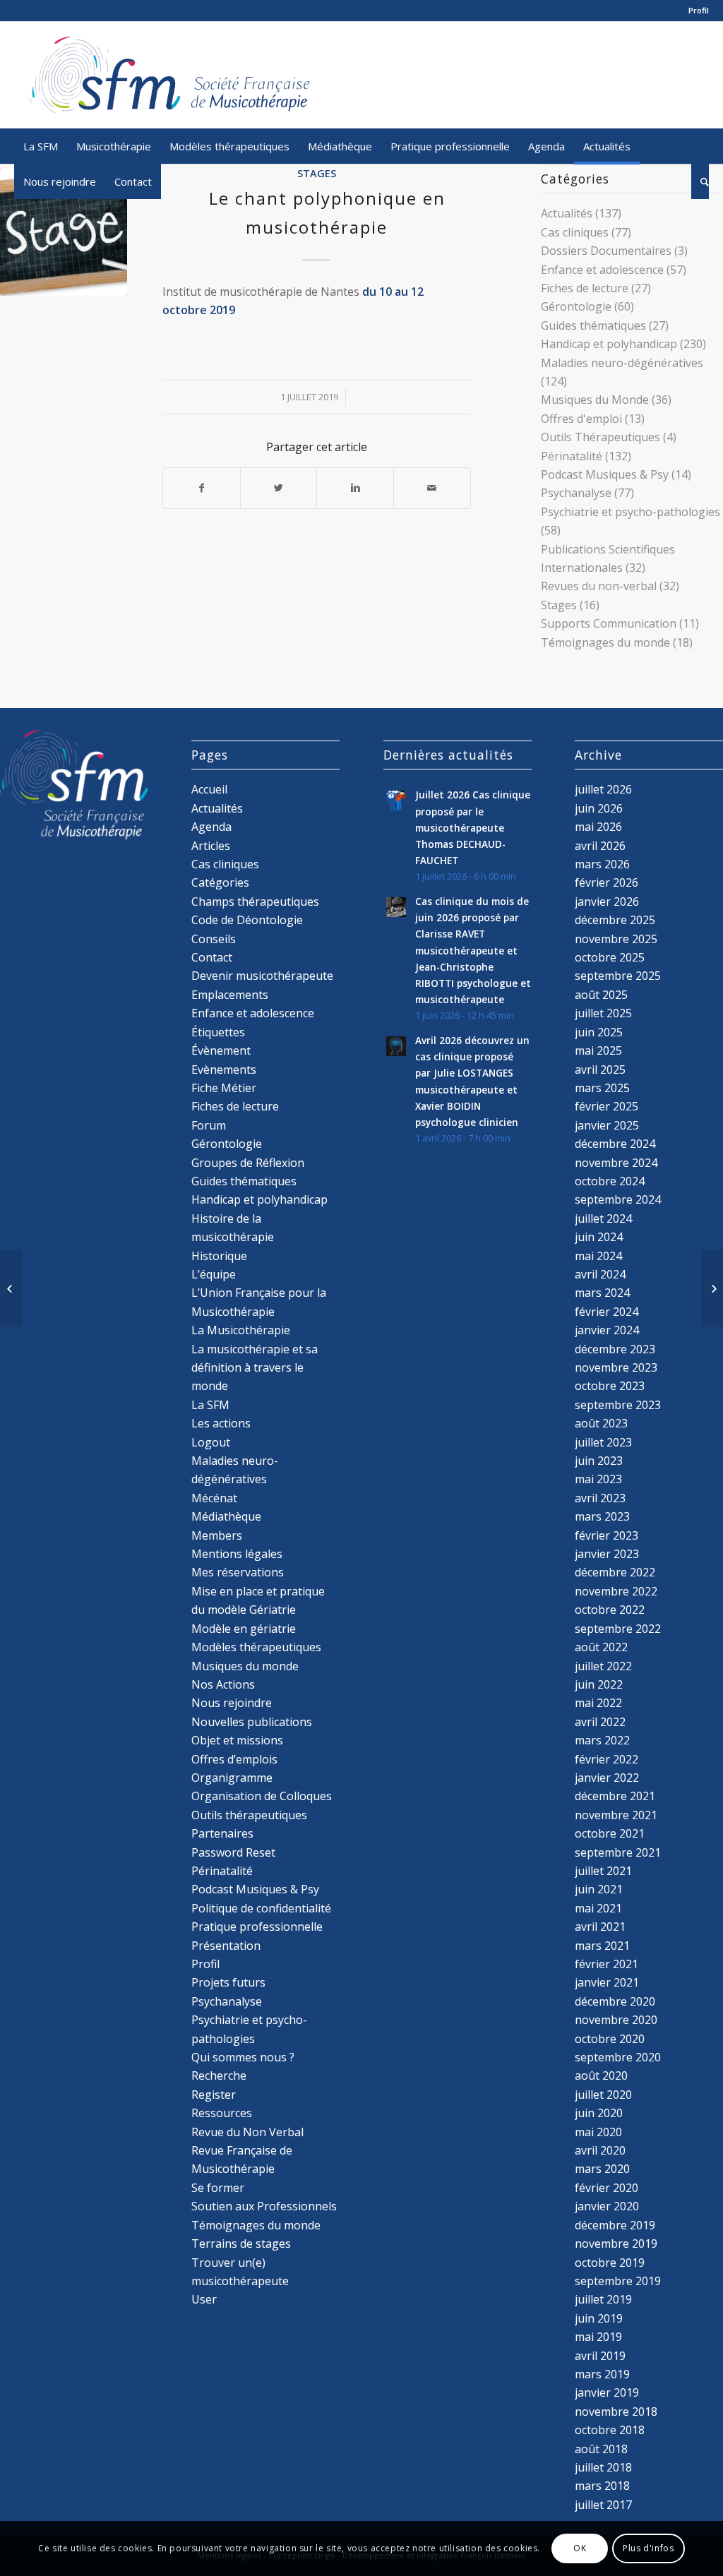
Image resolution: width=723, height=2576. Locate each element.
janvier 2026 (607, 901)
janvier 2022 (607, 1778)
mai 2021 (598, 1908)
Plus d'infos (648, 2548)
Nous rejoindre (232, 1703)
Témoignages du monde (605, 642)
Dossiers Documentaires (606, 251)
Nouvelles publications (252, 1722)
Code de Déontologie (247, 920)
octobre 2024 (610, 1181)
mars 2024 (602, 1293)
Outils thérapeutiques (249, 1815)
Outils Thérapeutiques (600, 437)
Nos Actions (223, 1684)
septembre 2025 (618, 976)
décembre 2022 (615, 1572)
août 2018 (601, 2449)
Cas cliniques (575, 232)
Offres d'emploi (581, 419)
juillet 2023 (603, 1442)
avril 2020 (600, 2150)
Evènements (224, 1070)
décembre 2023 (615, 1349)
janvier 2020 (607, 2206)
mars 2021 (602, 1946)
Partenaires (222, 1833)
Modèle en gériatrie (244, 1629)
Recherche (219, 2075)
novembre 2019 (616, 2243)
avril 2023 (600, 1498)
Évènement (221, 1050)
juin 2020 (599, 2113)
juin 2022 (599, 1684)
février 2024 (607, 1312)
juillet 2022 (603, 1666)
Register (214, 2095)
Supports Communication (609, 623)
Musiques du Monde (595, 400)
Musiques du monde (245, 1666)
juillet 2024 (603, 1218)
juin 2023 (599, 1461)
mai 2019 (598, 2337)
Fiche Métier (224, 1088)
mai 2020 (598, 2132)
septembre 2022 (618, 1629)
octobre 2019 (610, 2263)
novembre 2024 (616, 1163)
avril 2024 (600, 1274)
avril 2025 (600, 1070)
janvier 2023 (607, 1554)
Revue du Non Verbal (247, 2132)
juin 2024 (599, 1237)
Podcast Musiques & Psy (605, 474)
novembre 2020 (616, 2020)
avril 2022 (600, 1722)
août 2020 (601, 2075)
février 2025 (607, 1106)
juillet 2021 (603, 1871)
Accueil (209, 789)
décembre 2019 (615, 2225)
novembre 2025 (616, 939)
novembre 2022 (616, 1591)
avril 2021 (600, 1927)
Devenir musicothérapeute (262, 976)
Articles (211, 846)
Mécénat (214, 1498)
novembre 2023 (616, 1367)
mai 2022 (598, 1703)
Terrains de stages (241, 2243)
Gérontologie (576, 306)
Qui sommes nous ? (243, 2057)
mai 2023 (598, 1479)
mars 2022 (602, 1740)
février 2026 (607, 882)
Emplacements (230, 995)
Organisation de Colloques (262, 1796)
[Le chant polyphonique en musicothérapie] (64, 232)
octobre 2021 (610, 1833)
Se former (218, 2188)
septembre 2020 (618, 2057)
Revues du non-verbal (599, 586)
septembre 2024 (618, 1199)
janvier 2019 (607, 2392)
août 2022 (601, 1647)
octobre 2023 (610, 1386)
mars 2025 (602, 1088)
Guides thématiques (593, 325)
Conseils (214, 939)
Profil (699, 10)
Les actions (221, 1423)
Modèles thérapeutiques (256, 1647)
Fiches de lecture (585, 288)
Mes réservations (238, 1572)
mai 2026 (598, 827)
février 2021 (607, 1964)
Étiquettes (218, 1032)
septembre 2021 (618, 1852)
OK (580, 2548)
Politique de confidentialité (261, 1908)
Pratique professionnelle (257, 1927)
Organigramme (232, 1778)
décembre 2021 (615, 1796)
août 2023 (601, 1423)
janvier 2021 (607, 1982)
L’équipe (214, 1274)
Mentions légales (237, 1554)
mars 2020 (602, 2169)
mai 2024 (598, 1256)
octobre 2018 (610, 2430)
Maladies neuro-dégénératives (622, 363)
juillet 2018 (603, 2467)
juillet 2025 (603, 1013)
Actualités (567, 213)
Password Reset (233, 1852)
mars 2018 (602, 2486)
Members (217, 1535)
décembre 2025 (615, 920)
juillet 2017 (603, 2505)
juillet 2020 (603, 2095)
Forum (209, 1125)
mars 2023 (602, 1516)
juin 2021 (599, 1889)
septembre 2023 (618, 1405)
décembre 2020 (615, 2001)
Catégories (220, 882)
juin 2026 (599, 808)
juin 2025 (599, 1032)
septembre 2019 (618, 2281)
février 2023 (607, 1535)
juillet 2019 (603, 2299)
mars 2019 (602, 2374)
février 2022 (607, 1759)
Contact (212, 957)
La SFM (210, 1405)
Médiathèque (226, 1516)
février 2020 (607, 2188)
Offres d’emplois (234, 1759)
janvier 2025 (607, 1125)
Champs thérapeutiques (255, 901)
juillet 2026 (603, 789)
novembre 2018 (616, 2412)
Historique (219, 1256)
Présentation (226, 1946)
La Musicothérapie (241, 1330)
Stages (317, 173)
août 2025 (601, 995)
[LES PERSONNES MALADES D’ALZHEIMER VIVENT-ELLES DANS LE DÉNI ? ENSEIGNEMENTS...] (11, 1288)
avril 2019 (600, 2356)
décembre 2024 (615, 1144)
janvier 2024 (607, 1330)
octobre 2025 (610, 957)
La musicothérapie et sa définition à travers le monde (255, 1368)
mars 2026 (602, 864)
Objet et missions (237, 1740)
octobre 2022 (610, 1610)
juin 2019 (599, 2318)
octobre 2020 (610, 2039)
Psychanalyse (576, 493)
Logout (211, 1442)
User (204, 2299)
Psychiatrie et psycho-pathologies (631, 512)
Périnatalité (572, 456)
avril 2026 (600, 846)
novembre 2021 (616, 1815)
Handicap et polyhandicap (609, 344)
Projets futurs (228, 1982)
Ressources (222, 2113)
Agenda (211, 827)
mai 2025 (598, 1050)
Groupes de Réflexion (248, 1163)
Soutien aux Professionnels (264, 2206)
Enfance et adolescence (602, 270)
